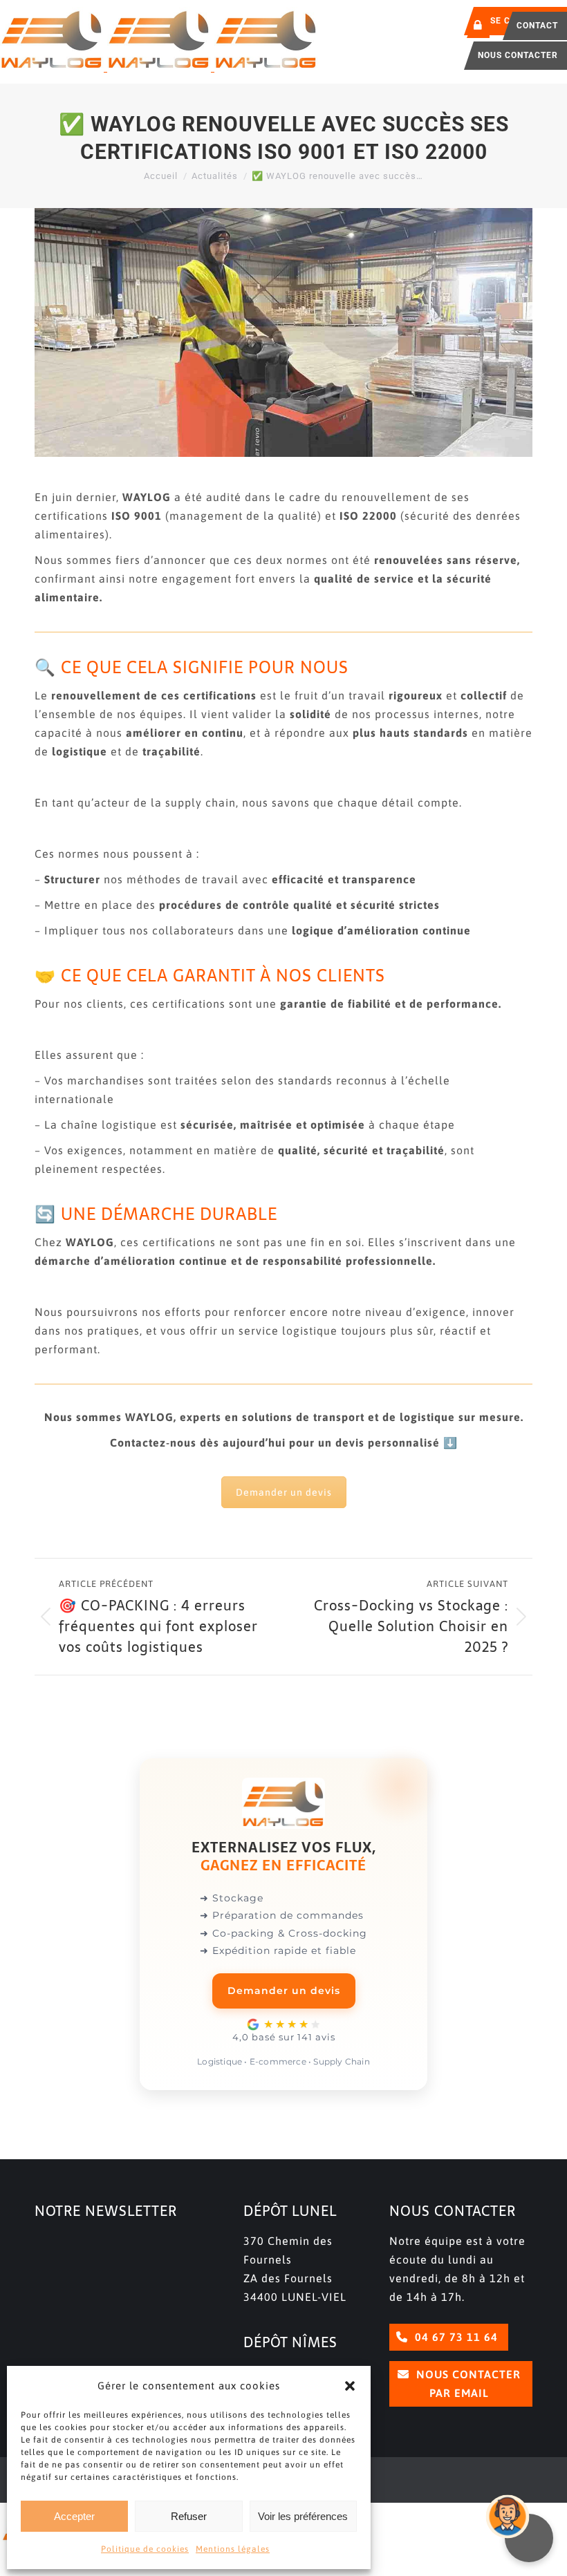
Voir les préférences (303, 2516)
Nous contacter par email (467, 2384)
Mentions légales (233, 2549)
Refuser (189, 2516)
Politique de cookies (145, 2549)
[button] (350, 2386)
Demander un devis (284, 1492)
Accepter (74, 2516)
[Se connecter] (478, 25)
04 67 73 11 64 (455, 2337)
